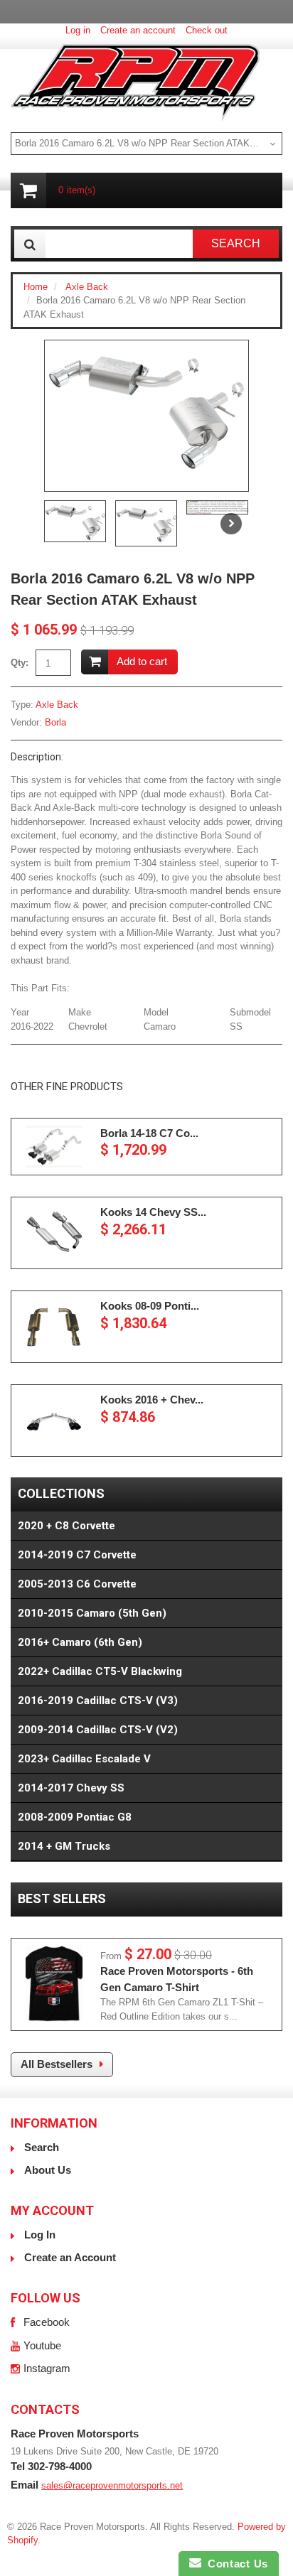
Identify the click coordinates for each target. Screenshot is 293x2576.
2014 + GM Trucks (64, 1846)
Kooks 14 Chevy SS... (153, 1212)
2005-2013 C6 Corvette (77, 1584)
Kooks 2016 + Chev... (152, 1400)
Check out (207, 30)
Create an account (138, 30)
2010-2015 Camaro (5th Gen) (92, 1613)
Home (36, 287)
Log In (40, 2235)
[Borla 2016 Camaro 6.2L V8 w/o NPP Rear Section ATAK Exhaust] (146, 408)
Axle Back (87, 287)
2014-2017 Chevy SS (71, 1788)
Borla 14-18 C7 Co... (149, 1133)
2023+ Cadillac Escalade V (84, 1759)
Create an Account (70, 2257)
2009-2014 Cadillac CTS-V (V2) (98, 1730)
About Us (48, 2170)
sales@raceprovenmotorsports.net (112, 2485)
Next (231, 524)
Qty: (20, 663)
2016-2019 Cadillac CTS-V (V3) (98, 1701)
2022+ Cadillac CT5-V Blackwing (100, 1671)
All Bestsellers (57, 2064)
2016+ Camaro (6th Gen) (80, 1642)
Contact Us (235, 2564)
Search (42, 2147)
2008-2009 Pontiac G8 (75, 1817)
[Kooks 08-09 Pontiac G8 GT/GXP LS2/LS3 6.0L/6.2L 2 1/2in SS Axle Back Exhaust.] (54, 1327)
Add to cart (142, 661)
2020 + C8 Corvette (66, 1526)
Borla (55, 722)
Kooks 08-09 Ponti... (150, 1306)
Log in (78, 30)
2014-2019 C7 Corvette (77, 1555)
